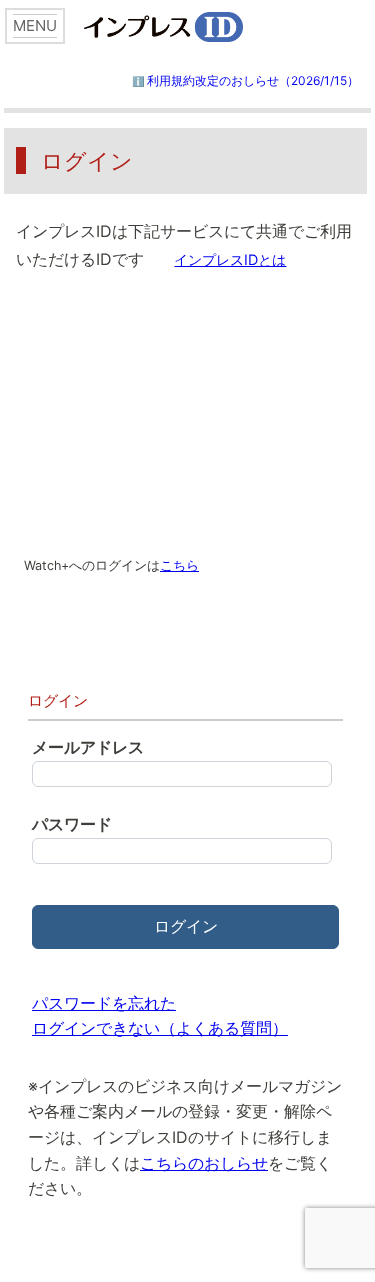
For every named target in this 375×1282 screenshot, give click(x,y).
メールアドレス (88, 747)
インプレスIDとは (230, 259)
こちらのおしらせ (204, 1163)
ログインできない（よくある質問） (160, 1028)
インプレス (199, 27)
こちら (179, 565)
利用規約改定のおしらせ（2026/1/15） (253, 80)
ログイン (186, 926)
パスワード (72, 824)
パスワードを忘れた (104, 1003)
